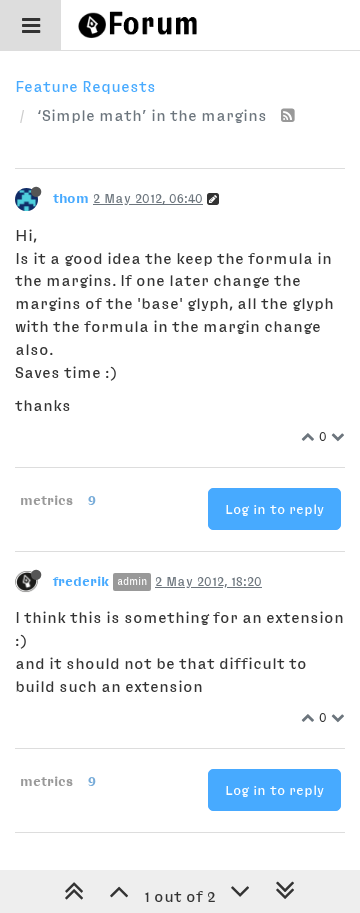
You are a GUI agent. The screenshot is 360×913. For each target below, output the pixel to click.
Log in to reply (274, 509)
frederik (81, 581)
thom (71, 198)
